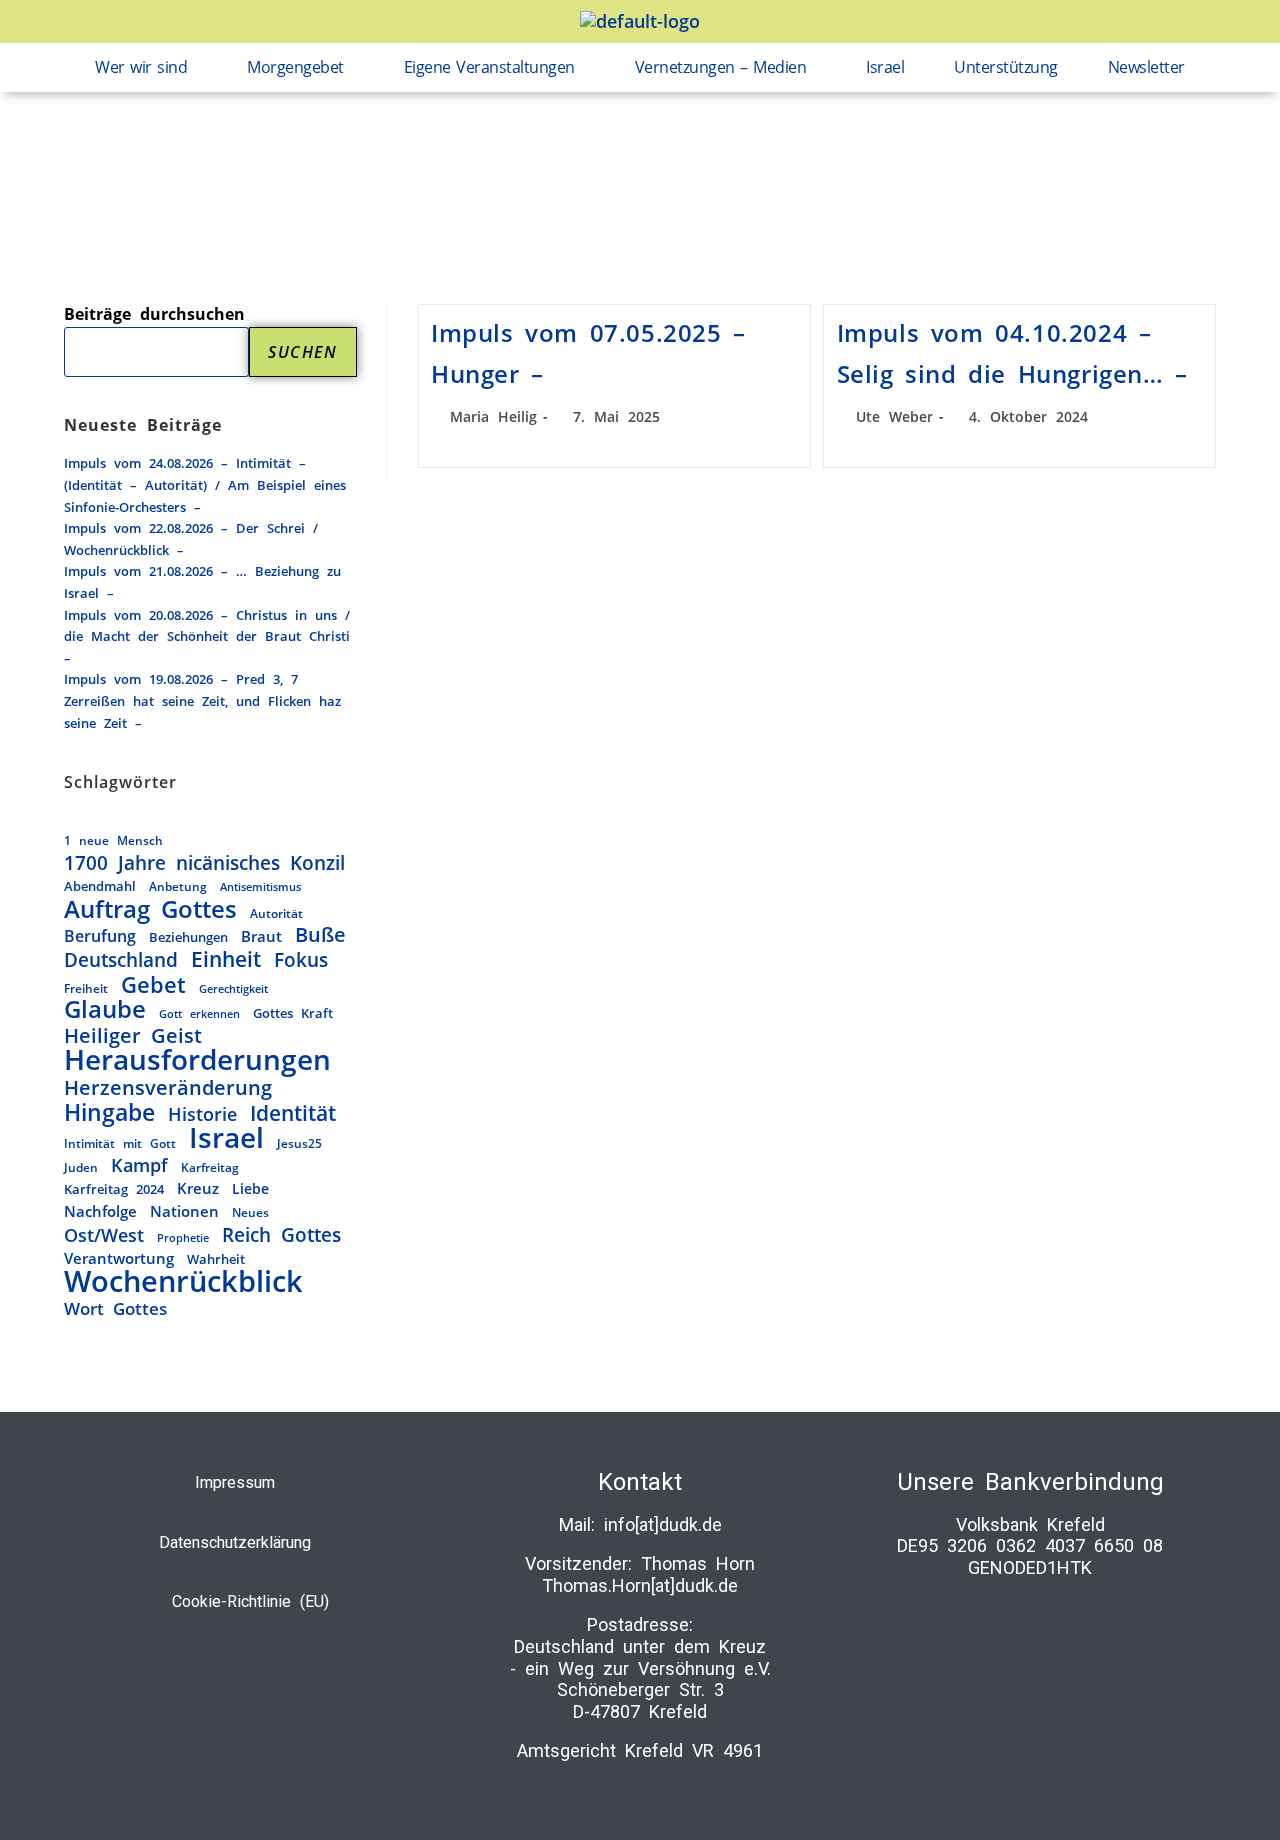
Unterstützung (1006, 67)
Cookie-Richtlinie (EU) (250, 1601)
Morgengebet (295, 67)
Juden (81, 1167)
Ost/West (104, 1236)
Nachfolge (100, 1211)
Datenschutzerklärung (235, 1542)
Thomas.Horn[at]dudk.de (640, 1585)
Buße (320, 935)
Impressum (235, 1482)
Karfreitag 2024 (114, 1189)
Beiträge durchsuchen (154, 314)
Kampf (139, 1166)
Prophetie (183, 1237)
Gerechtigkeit (233, 988)
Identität (293, 1113)
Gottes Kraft (293, 1013)
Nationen (184, 1211)
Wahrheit (216, 1259)
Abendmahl (100, 886)
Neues (250, 1212)
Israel (885, 67)
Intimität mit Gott (120, 1143)
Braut (261, 936)
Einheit (226, 960)
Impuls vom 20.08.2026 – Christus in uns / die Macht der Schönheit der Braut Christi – (207, 636)
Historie (202, 1114)
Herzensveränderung (168, 1088)
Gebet (153, 985)
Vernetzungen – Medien (721, 67)
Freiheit (86, 988)
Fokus (301, 960)
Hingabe (109, 1113)
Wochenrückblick (183, 1282)
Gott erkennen (199, 1013)
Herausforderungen (197, 1060)
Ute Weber (894, 416)
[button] (146, 67)
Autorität (276, 913)
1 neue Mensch (113, 840)
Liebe (250, 1188)
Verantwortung (119, 1258)
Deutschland (121, 960)
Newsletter (1146, 67)
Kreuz (198, 1188)
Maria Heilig (493, 416)
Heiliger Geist (133, 1036)
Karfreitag (210, 1167)
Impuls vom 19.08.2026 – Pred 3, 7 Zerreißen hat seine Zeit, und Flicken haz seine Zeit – (202, 700)
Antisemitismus (260, 887)
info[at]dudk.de (663, 1524)
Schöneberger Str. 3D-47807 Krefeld (640, 1700)
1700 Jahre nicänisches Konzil (204, 863)
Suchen (303, 352)
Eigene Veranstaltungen (489, 67)
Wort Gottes (115, 1309)
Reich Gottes (281, 1235)
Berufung (100, 936)
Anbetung (178, 886)
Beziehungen (188, 937)
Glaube (105, 1010)
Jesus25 (299, 1143)
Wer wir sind (141, 67)
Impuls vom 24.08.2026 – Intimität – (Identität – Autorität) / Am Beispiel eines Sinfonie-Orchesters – (205, 484)
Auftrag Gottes (150, 910)
